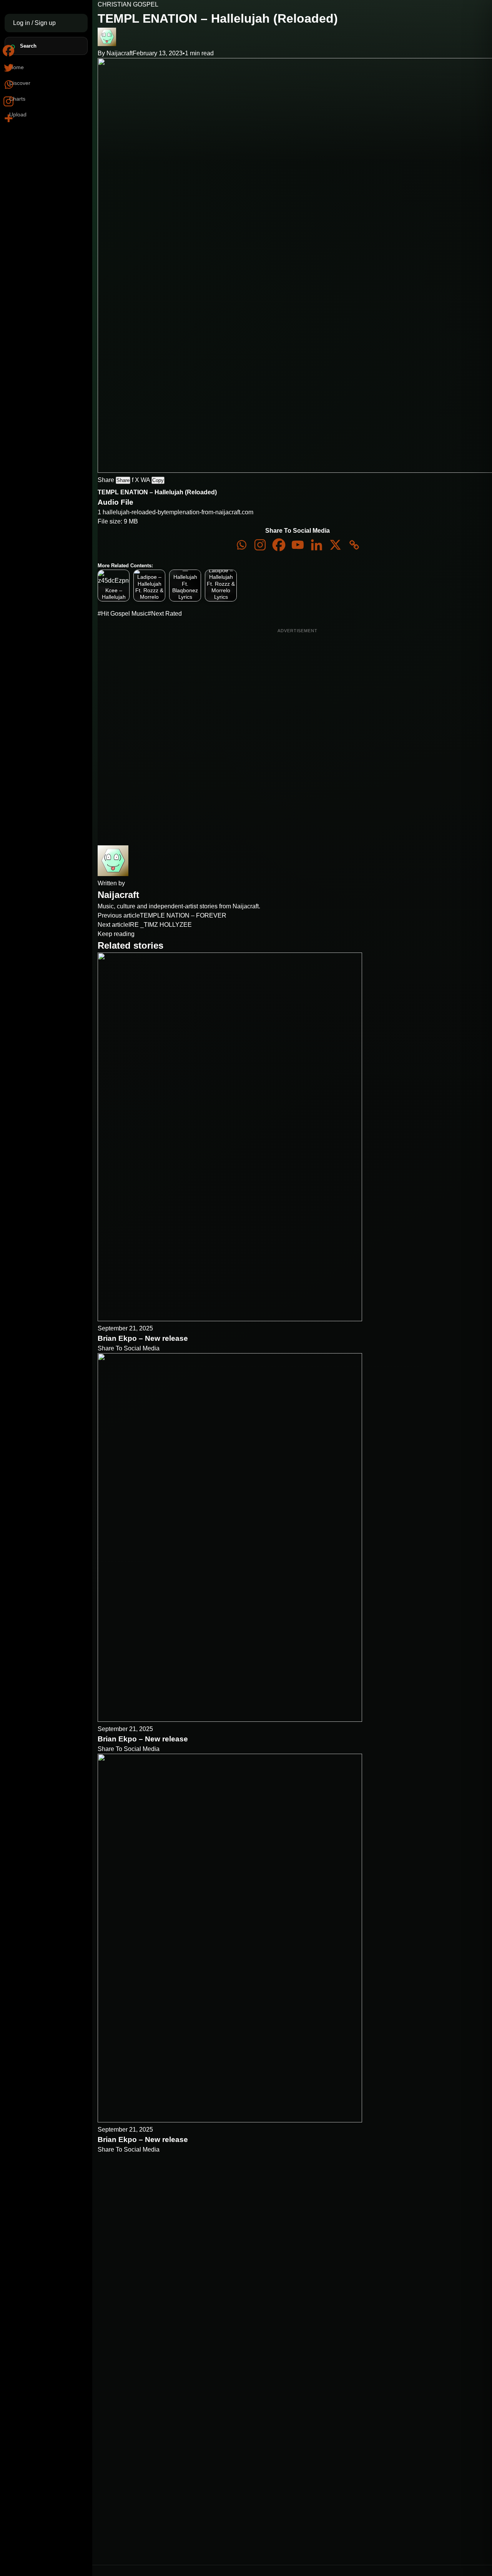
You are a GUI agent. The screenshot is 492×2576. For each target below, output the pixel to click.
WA (145, 480)
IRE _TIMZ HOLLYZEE (160, 925)
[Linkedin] (317, 545)
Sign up (45, 23)
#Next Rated (165, 614)
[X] (335, 545)
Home (17, 67)
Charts (17, 99)
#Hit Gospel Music (123, 614)
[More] (8, 118)
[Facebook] (279, 545)
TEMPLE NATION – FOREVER (183, 915)
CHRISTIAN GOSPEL (128, 4)
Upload (18, 114)
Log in (22, 23)
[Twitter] (8, 68)
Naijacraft (120, 53)
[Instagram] (260, 545)
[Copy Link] (354, 545)
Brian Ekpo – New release (143, 1338)
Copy (158, 480)
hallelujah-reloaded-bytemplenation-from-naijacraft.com (178, 512)
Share (123, 480)
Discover (20, 83)
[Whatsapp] (241, 545)
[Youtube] (298, 545)
